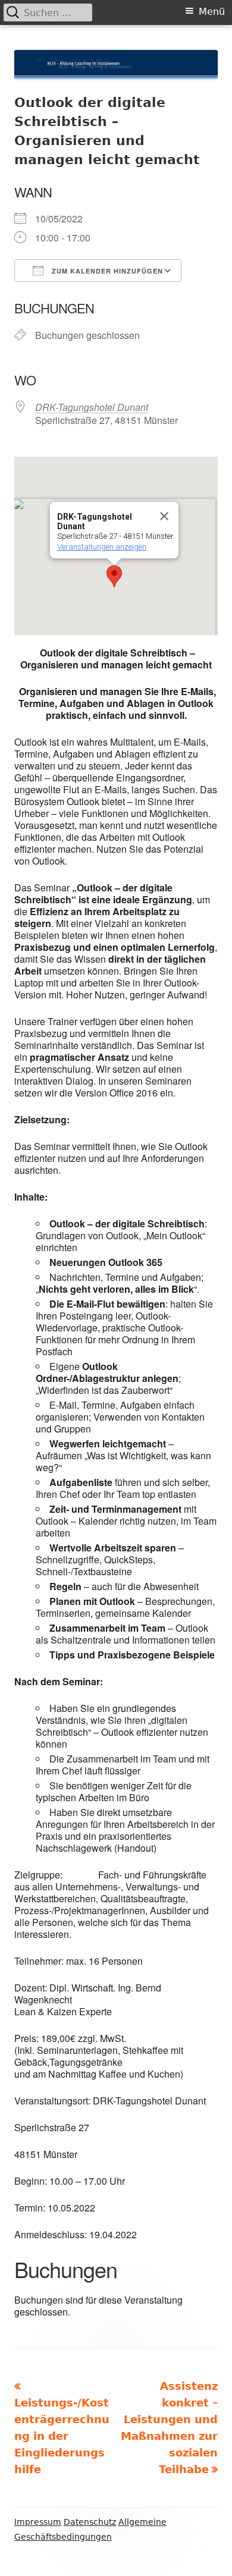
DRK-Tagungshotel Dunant (92, 407)
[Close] (164, 516)
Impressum (38, 2522)
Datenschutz (90, 2522)
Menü (212, 12)
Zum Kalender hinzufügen (106, 271)
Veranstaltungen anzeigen (102, 547)
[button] (114, 576)
